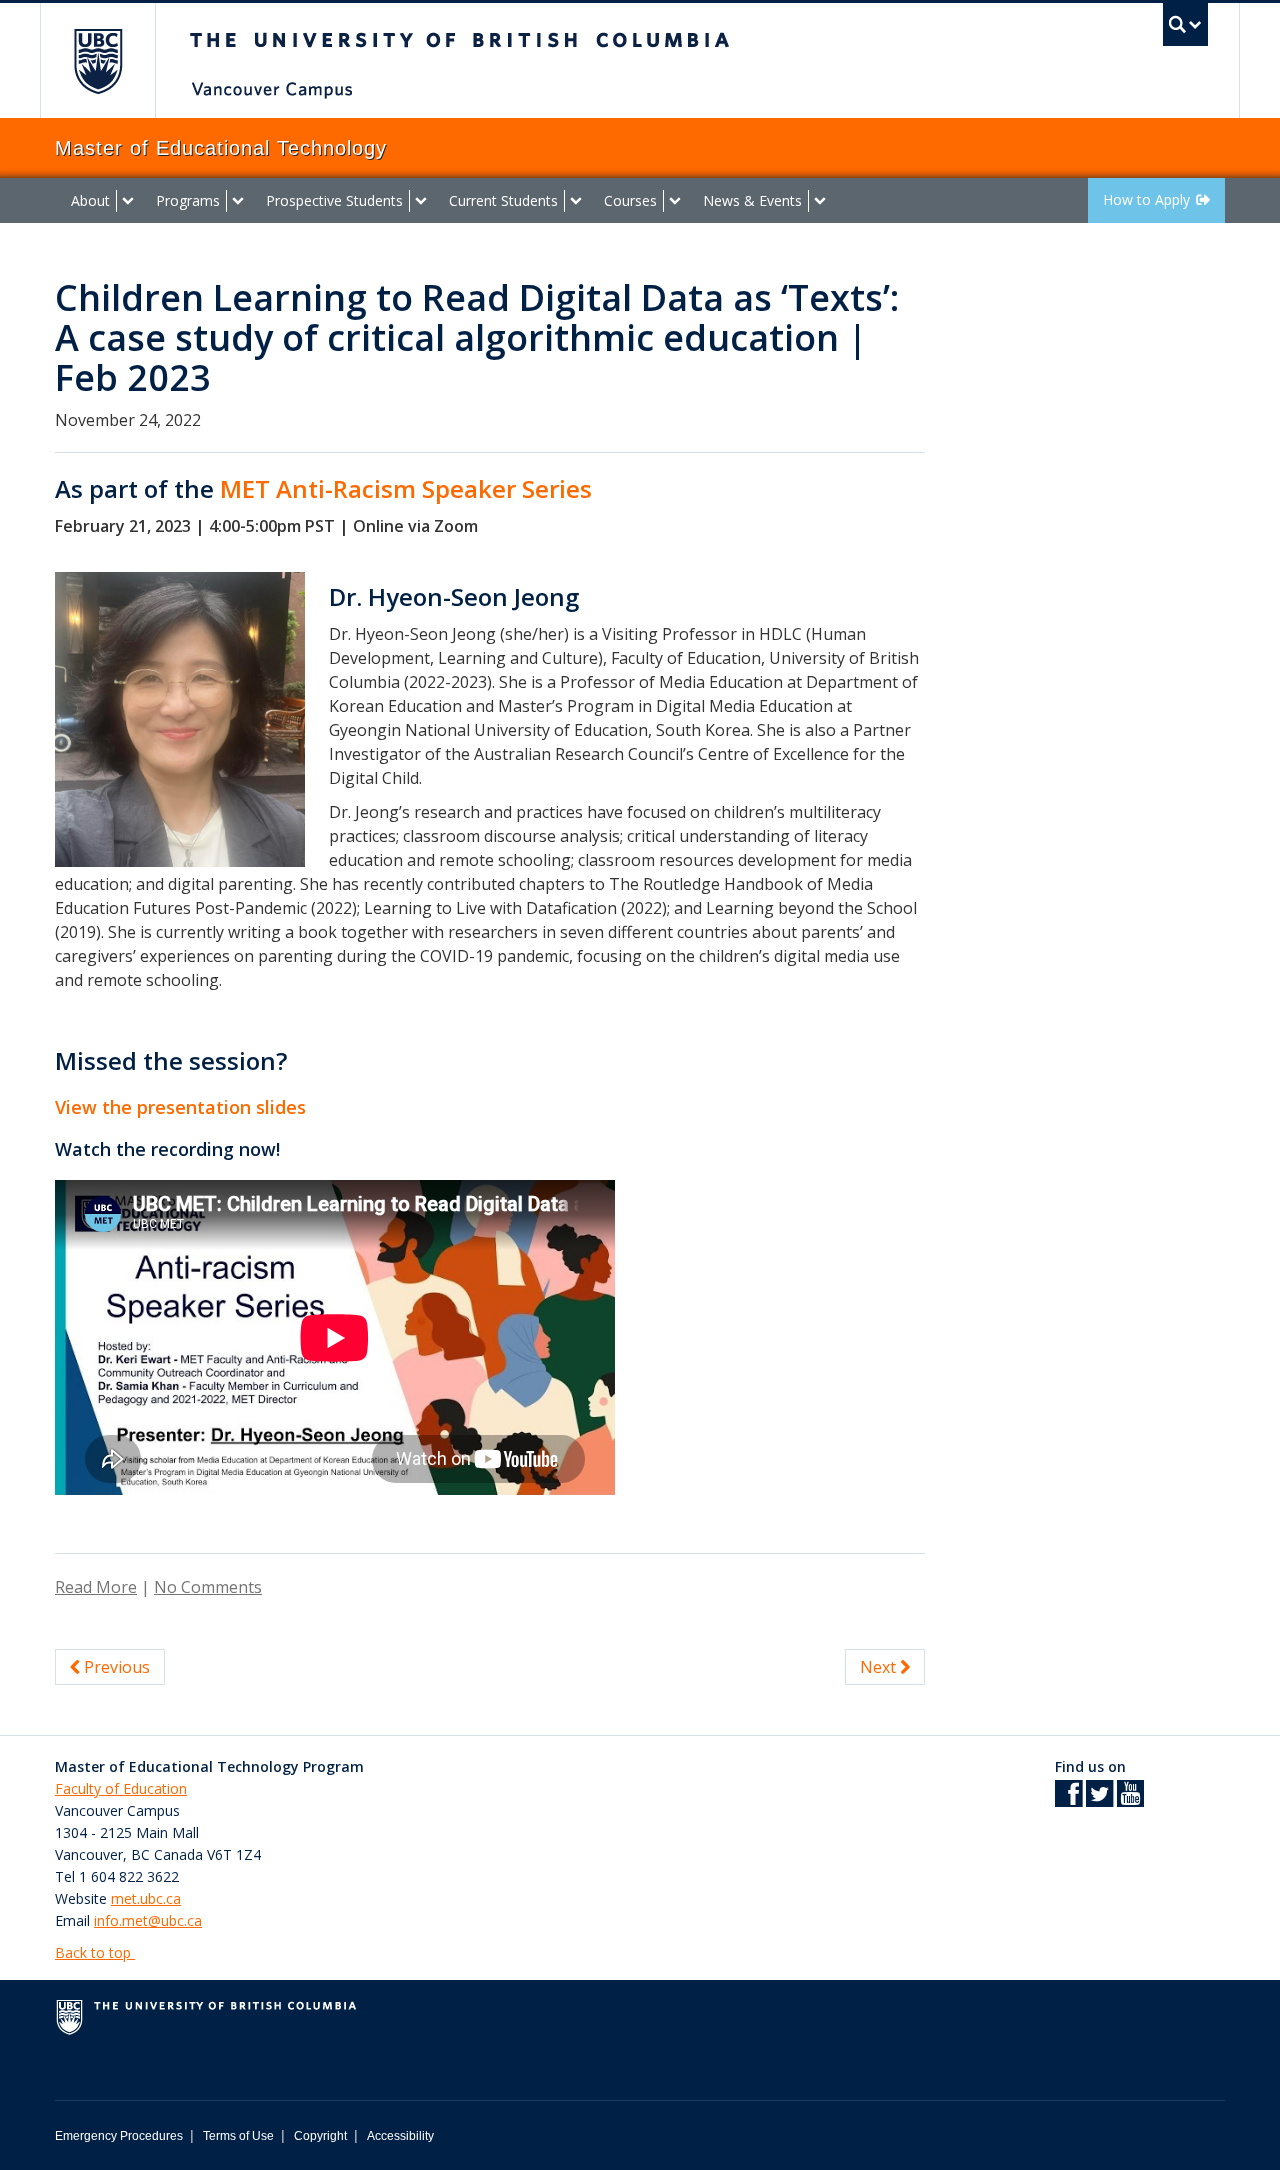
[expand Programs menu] (238, 201)
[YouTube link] (1130, 1799)
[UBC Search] (1185, 24)
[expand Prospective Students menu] (421, 201)
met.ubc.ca (146, 1898)
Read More (96, 1587)
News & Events (752, 200)
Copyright (320, 2136)
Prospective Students (334, 200)
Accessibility (400, 2136)
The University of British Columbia (97, 60)
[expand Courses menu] (675, 201)
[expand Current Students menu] (576, 201)
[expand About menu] (128, 201)
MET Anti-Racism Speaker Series (406, 488)
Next (880, 1667)
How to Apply (1146, 199)
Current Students (503, 200)
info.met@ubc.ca (148, 1920)
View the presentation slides (180, 1107)
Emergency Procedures (119, 2136)
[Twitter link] (1099, 1799)
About (90, 200)
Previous (115, 1667)
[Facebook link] (1068, 1799)
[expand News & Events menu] (820, 201)
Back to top (95, 1952)
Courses (630, 200)
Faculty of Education (121, 1788)
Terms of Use (238, 2136)
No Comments (208, 1587)
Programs (188, 200)
